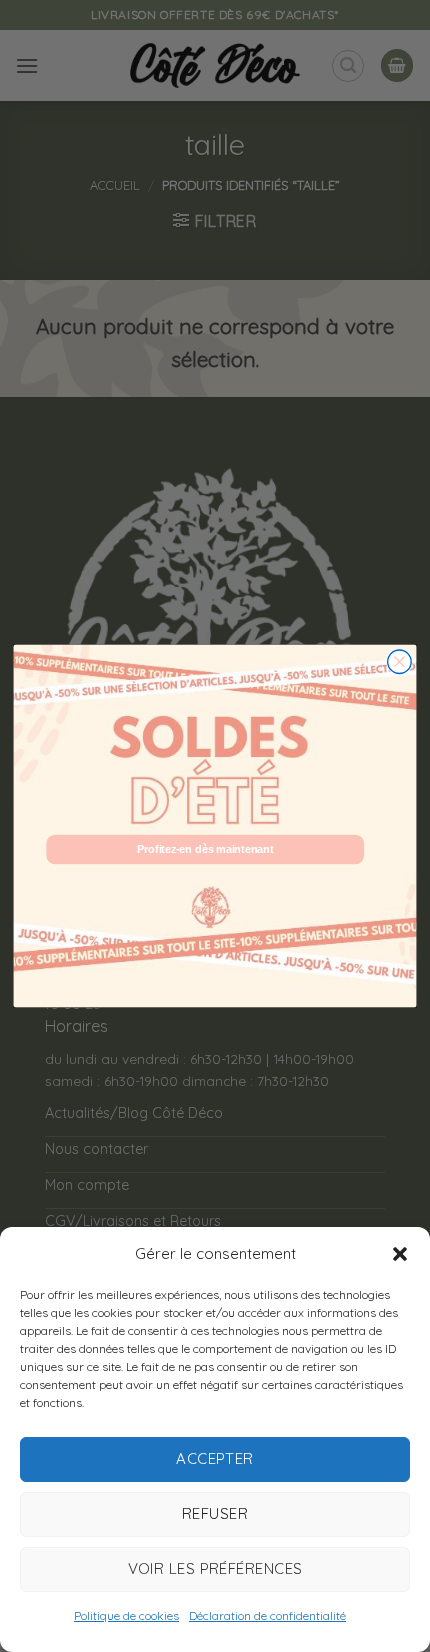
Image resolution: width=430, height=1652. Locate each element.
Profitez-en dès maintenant (205, 848)
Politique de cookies (126, 1615)
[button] (400, 1254)
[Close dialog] (400, 662)
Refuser (215, 1513)
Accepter (215, 1458)
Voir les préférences (215, 1568)
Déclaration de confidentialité (267, 1615)
